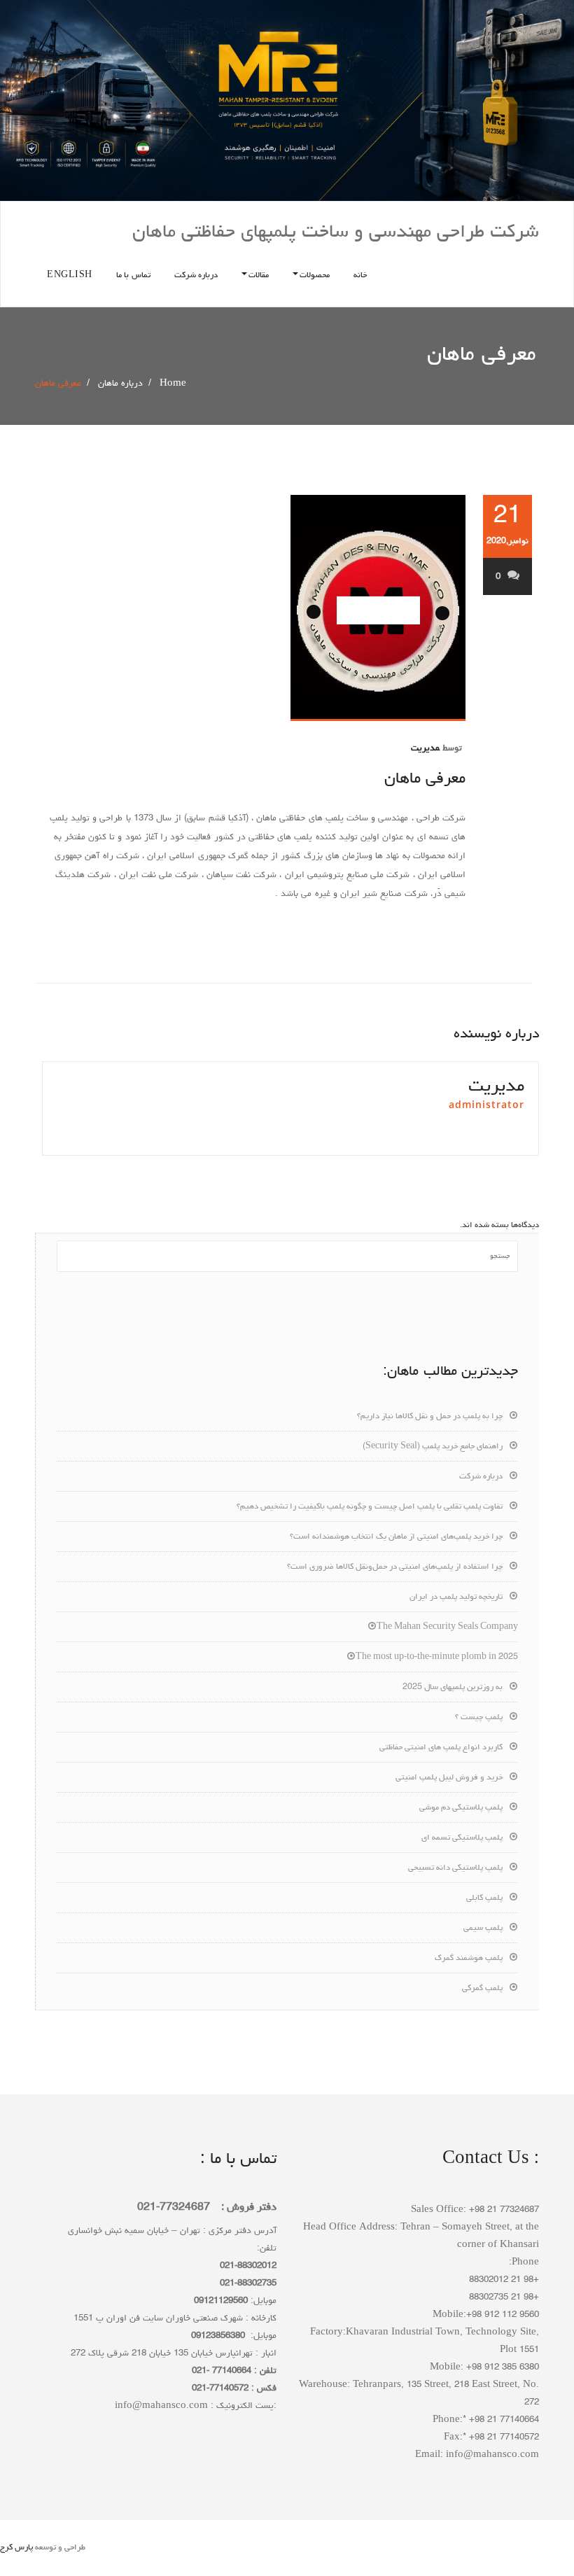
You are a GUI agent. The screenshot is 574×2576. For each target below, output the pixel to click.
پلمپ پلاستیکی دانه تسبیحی (455, 1868)
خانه (360, 276)
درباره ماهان (120, 384)
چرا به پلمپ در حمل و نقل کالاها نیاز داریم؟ (430, 1417)
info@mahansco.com (161, 2406)
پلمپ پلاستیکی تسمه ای (462, 1838)
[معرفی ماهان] (250, 608)
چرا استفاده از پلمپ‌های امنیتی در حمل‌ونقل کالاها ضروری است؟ (395, 1567)
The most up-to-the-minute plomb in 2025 (437, 1658)
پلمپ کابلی (484, 1898)
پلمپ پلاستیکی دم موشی (461, 1808)
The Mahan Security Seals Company (447, 1627)
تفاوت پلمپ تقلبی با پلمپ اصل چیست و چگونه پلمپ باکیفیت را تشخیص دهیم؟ (370, 1507)
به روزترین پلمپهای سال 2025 (453, 1688)
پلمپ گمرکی (482, 1989)
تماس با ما (133, 276)
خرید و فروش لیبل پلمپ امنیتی (449, 1778)
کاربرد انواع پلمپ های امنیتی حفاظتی (441, 1748)
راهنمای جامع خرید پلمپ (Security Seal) (433, 1447)
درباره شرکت (196, 276)
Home (173, 384)
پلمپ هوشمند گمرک (469, 1959)
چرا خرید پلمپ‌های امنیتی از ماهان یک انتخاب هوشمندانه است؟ (396, 1537)
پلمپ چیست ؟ (479, 1718)
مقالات (259, 276)
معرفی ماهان (425, 779)
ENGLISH (70, 276)
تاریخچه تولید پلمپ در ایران (456, 1597)
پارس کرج (16, 2548)
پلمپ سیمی (483, 1928)
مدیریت (425, 749)
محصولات (315, 276)
